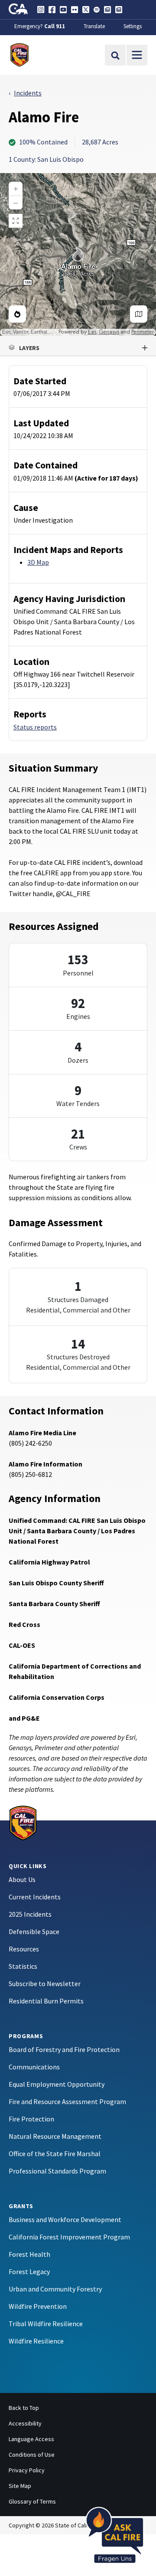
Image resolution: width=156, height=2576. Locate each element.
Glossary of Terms (32, 2501)
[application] (78, 254)
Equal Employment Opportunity (57, 2084)
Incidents (28, 93)
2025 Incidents (30, 1914)
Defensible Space (34, 1931)
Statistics (23, 1966)
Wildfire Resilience (36, 2341)
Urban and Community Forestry (55, 2289)
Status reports (35, 727)
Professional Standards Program (57, 2171)
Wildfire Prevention (38, 2306)
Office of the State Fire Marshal (55, 2154)
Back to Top (24, 2408)
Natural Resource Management (55, 2136)
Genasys (109, 332)
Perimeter (143, 332)
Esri (92, 332)
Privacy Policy (27, 2470)
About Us (22, 1879)
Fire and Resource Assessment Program (67, 2101)
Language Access (31, 2439)
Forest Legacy (29, 2272)
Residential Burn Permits (46, 2001)
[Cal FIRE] (23, 1822)
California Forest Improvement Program (69, 2237)
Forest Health (29, 2254)
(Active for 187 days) (106, 478)
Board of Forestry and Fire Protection (64, 2049)
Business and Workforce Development (65, 2219)
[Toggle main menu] (137, 55)
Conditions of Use (32, 2455)
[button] (78, 348)
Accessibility (25, 2423)
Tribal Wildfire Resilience (46, 2324)
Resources (24, 1949)
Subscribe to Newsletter (45, 1984)
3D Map (38, 562)
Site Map (20, 2486)
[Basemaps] (139, 314)
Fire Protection (31, 2119)
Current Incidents (35, 1897)
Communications (34, 2067)
